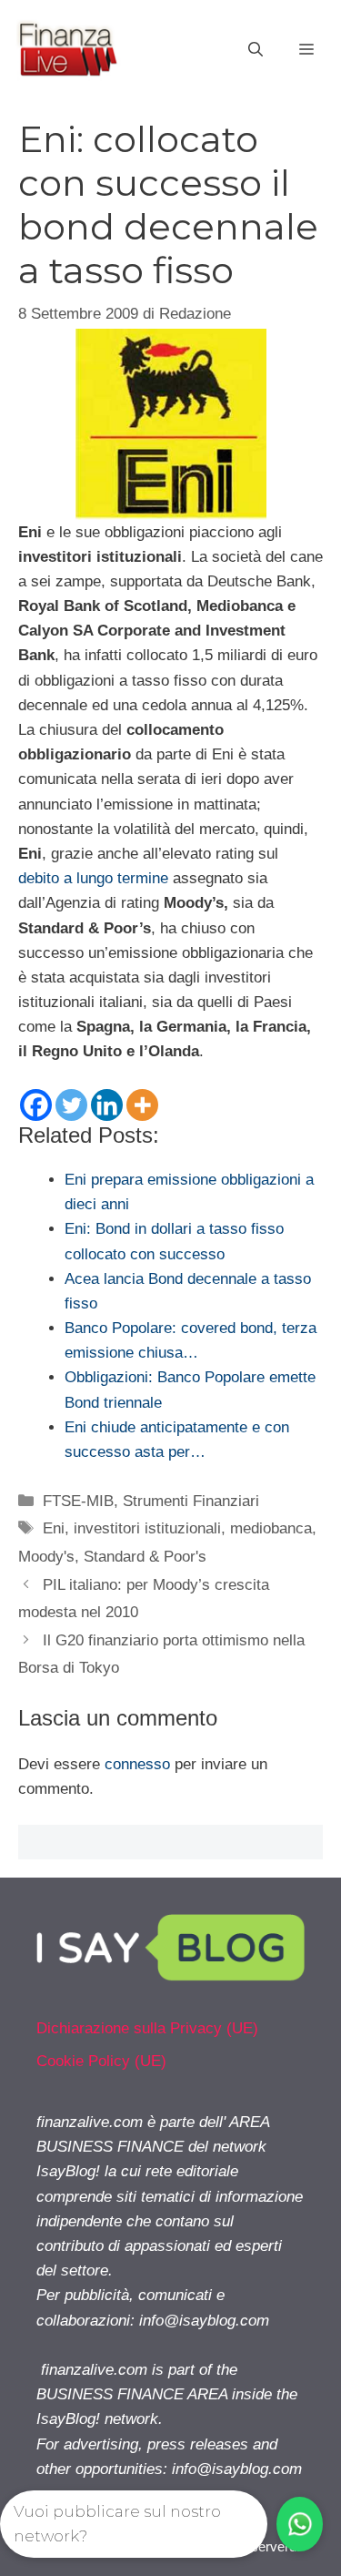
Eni (54, 1528)
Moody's (46, 1557)
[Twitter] (71, 1105)
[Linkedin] (107, 1105)
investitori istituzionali (147, 1528)
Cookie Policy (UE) (101, 2061)
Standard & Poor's (145, 1557)
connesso (137, 1764)
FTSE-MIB (78, 1501)
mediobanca (271, 1528)
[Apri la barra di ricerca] (256, 50)
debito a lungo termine (93, 878)
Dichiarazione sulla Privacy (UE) (147, 2028)
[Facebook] (36, 1105)
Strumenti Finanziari (191, 1501)
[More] (142, 1105)
